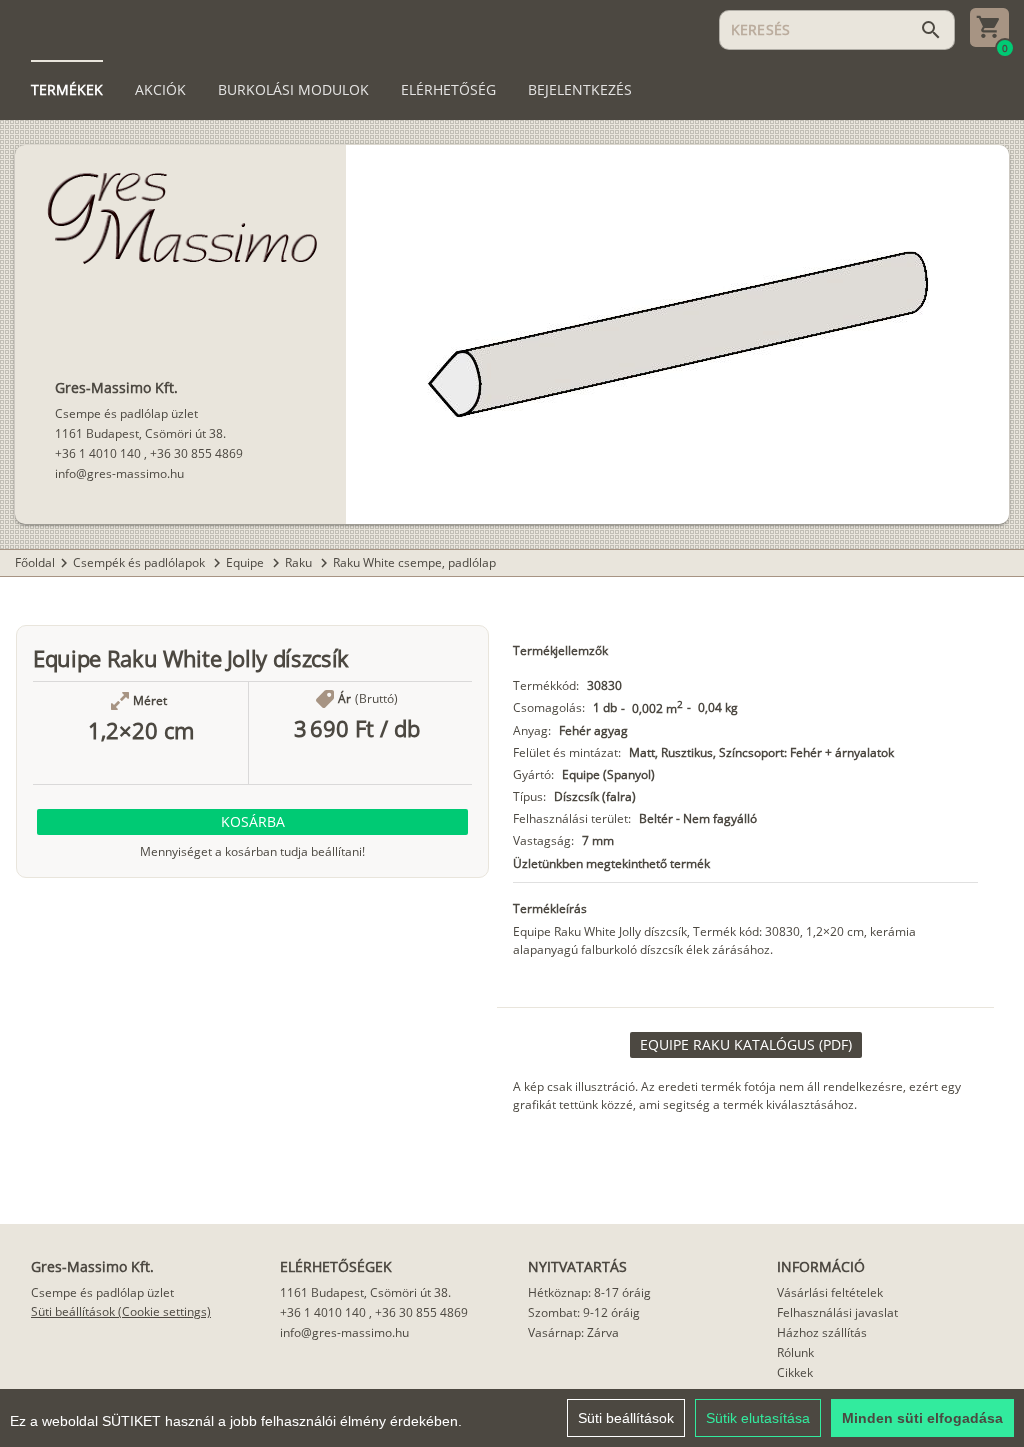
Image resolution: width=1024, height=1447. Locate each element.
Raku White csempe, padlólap (414, 562)
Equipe (246, 562)
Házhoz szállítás (822, 1332)
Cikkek (795, 1372)
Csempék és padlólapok (140, 562)
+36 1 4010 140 (98, 453)
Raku (300, 562)
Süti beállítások (626, 1418)
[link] (746, 1045)
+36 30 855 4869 (196, 453)
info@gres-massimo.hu (119, 473)
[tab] (67, 90)
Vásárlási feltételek (830, 1292)
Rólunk (795, 1352)
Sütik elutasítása (758, 1418)
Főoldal (35, 562)
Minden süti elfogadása (922, 1418)
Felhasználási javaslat (837, 1312)
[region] (512, 1418)
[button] (252, 822)
